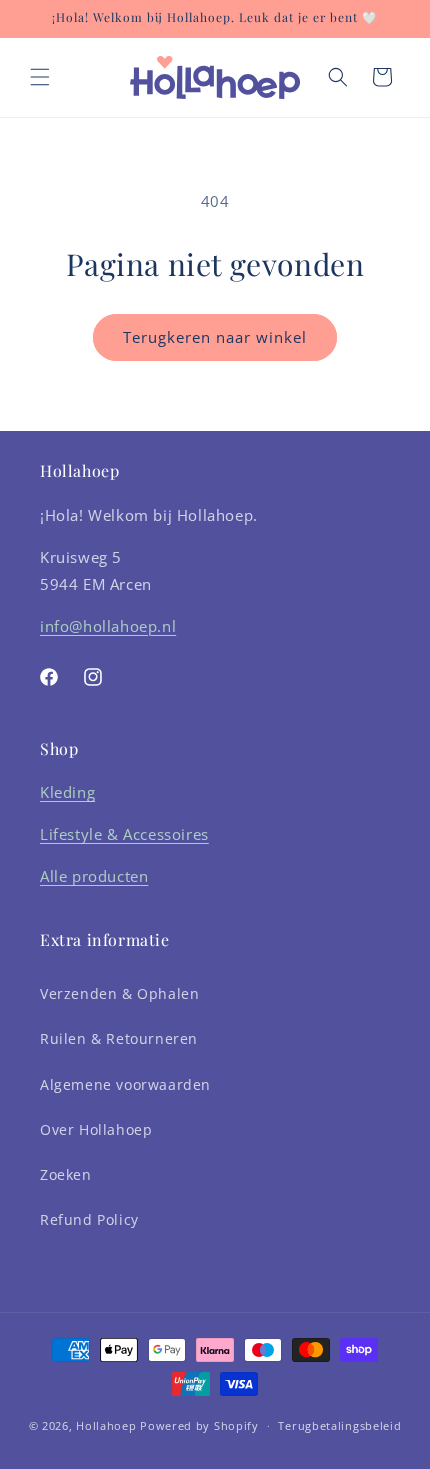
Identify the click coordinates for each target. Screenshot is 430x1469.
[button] (40, 77)
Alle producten (94, 876)
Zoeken (66, 1174)
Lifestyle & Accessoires (124, 834)
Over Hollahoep (96, 1129)
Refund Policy (89, 1219)
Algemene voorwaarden (125, 1084)
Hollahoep (106, 1425)
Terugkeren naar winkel (215, 337)
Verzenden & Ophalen (119, 993)
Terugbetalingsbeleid (339, 1425)
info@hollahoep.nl (108, 626)
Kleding (67, 792)
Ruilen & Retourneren (119, 1038)
